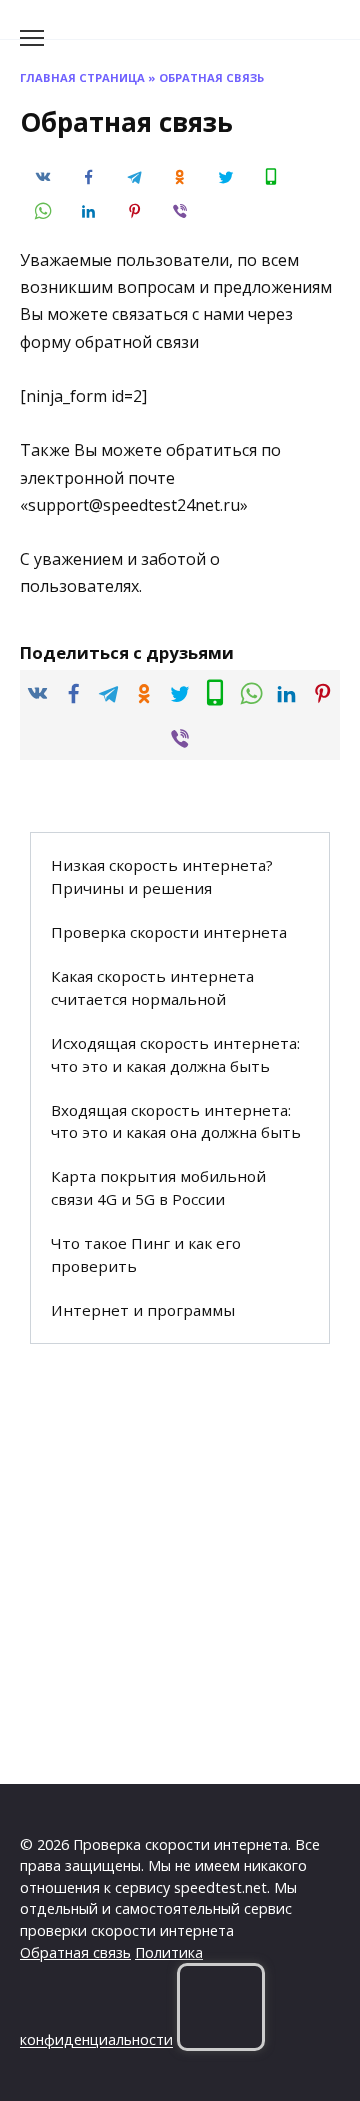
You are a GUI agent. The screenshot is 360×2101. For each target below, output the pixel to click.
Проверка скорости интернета (169, 932)
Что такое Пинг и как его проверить (146, 1254)
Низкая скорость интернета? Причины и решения (162, 876)
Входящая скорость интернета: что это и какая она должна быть (176, 1121)
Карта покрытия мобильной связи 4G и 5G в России (158, 1187)
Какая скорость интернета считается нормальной (152, 987)
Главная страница (82, 77)
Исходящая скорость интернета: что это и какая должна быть (175, 1054)
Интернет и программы (143, 1310)
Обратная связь (75, 1952)
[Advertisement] (180, 1564)
